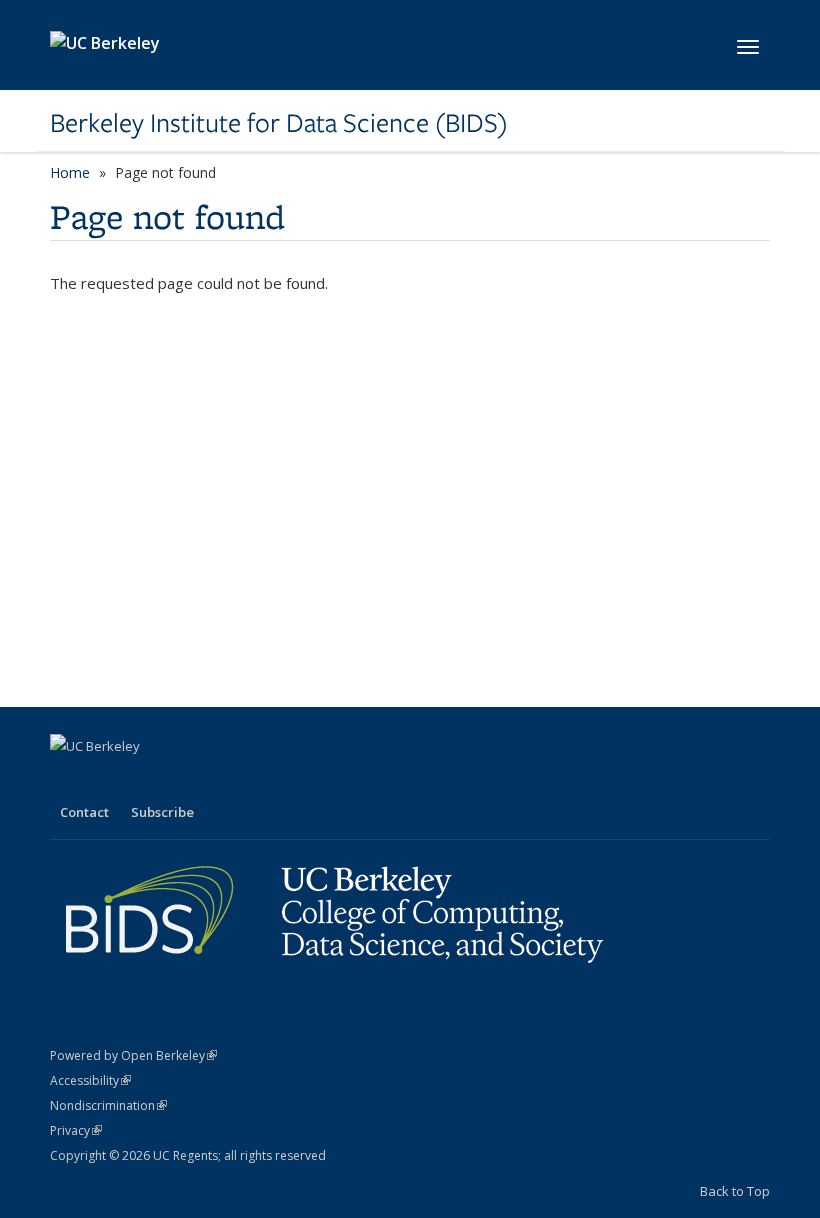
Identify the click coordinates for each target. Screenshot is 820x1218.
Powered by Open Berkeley (133, 1055)
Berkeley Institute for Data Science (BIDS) (279, 123)
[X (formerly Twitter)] (68, 780)
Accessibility (90, 1080)
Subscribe (162, 812)
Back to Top (735, 1191)
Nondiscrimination (108, 1105)
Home (70, 172)
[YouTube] (146, 780)
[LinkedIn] (107, 780)
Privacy (76, 1130)
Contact (84, 812)
